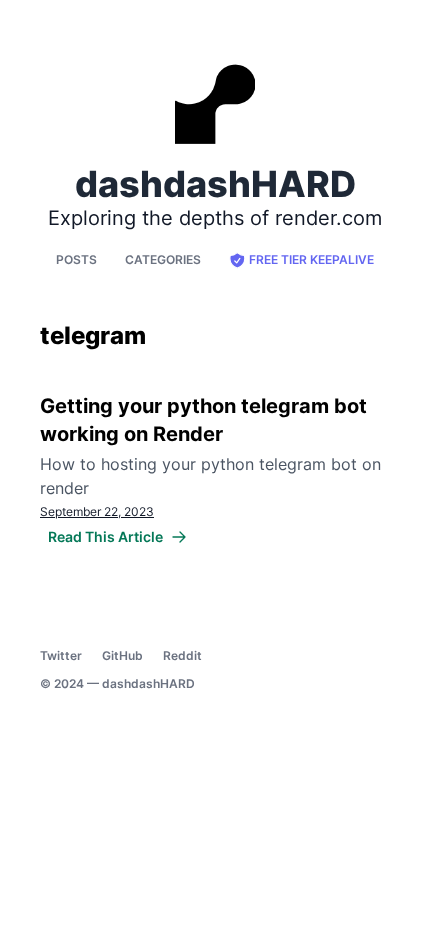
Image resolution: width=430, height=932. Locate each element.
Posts (76, 259)
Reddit (182, 655)
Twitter (61, 655)
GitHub (122, 655)
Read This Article (105, 536)
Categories (163, 259)
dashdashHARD (148, 683)
